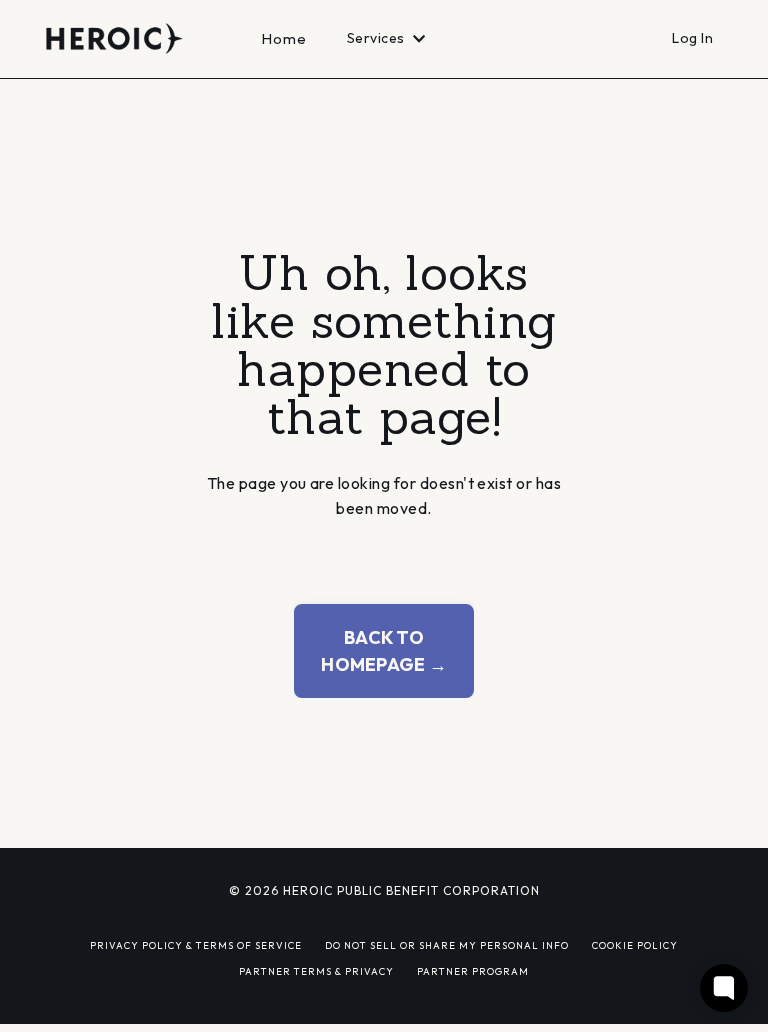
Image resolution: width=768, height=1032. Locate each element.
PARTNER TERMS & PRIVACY (316, 971)
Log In (692, 38)
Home (284, 38)
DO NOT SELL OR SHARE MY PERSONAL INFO (447, 945)
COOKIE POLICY (635, 945)
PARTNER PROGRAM (473, 971)
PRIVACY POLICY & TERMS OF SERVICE (196, 945)
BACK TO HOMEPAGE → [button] (384, 651)
